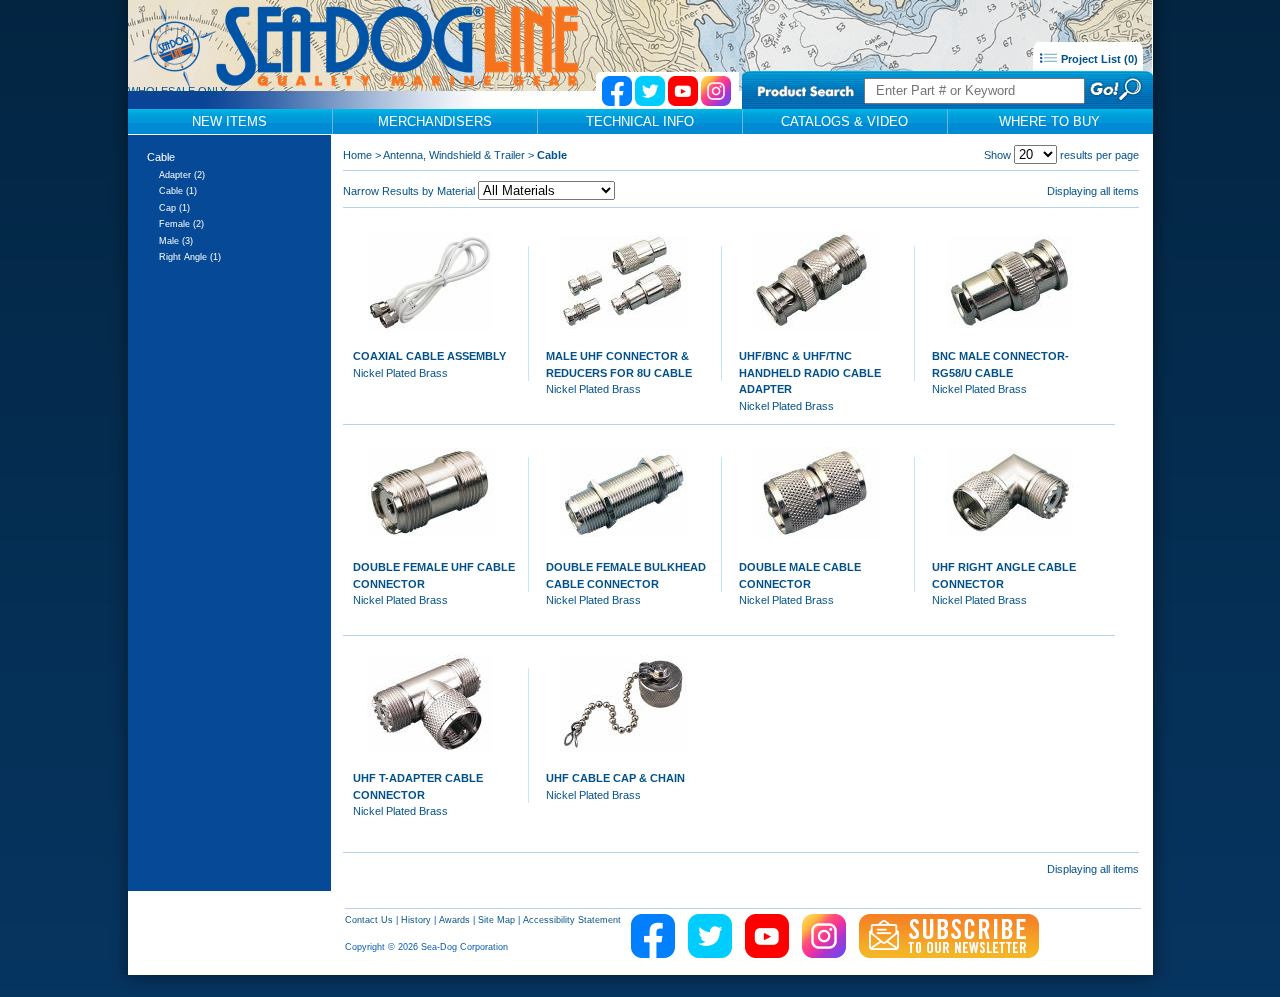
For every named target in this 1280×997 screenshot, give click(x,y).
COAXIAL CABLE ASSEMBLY (429, 356)
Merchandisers (435, 121)
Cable (161, 157)
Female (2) (181, 224)
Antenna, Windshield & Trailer (454, 155)
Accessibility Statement (572, 920)
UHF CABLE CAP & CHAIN (615, 778)
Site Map (496, 920)
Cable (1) (178, 191)
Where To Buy (1049, 121)
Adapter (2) (182, 175)
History (416, 920)
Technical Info (640, 121)
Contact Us (369, 920)
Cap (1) (174, 208)
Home (357, 155)
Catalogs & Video (844, 121)
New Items (229, 121)
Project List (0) (1098, 59)
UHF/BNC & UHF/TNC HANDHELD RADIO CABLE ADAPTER (810, 372)
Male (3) (176, 241)
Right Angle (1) (190, 257)
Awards (454, 920)
